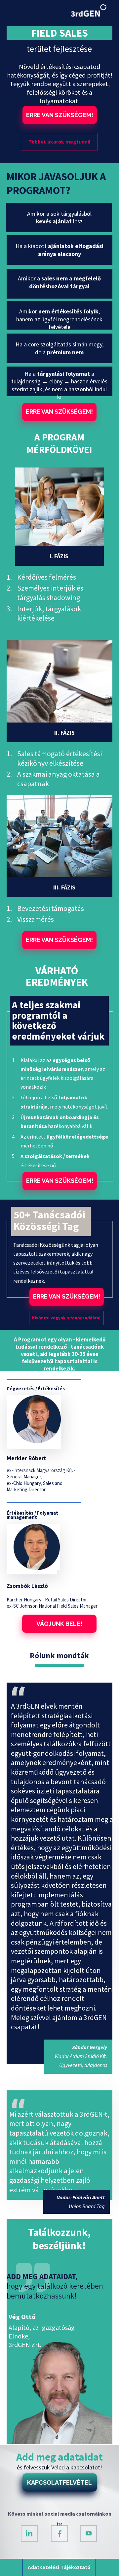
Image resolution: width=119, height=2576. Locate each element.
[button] (60, 115)
